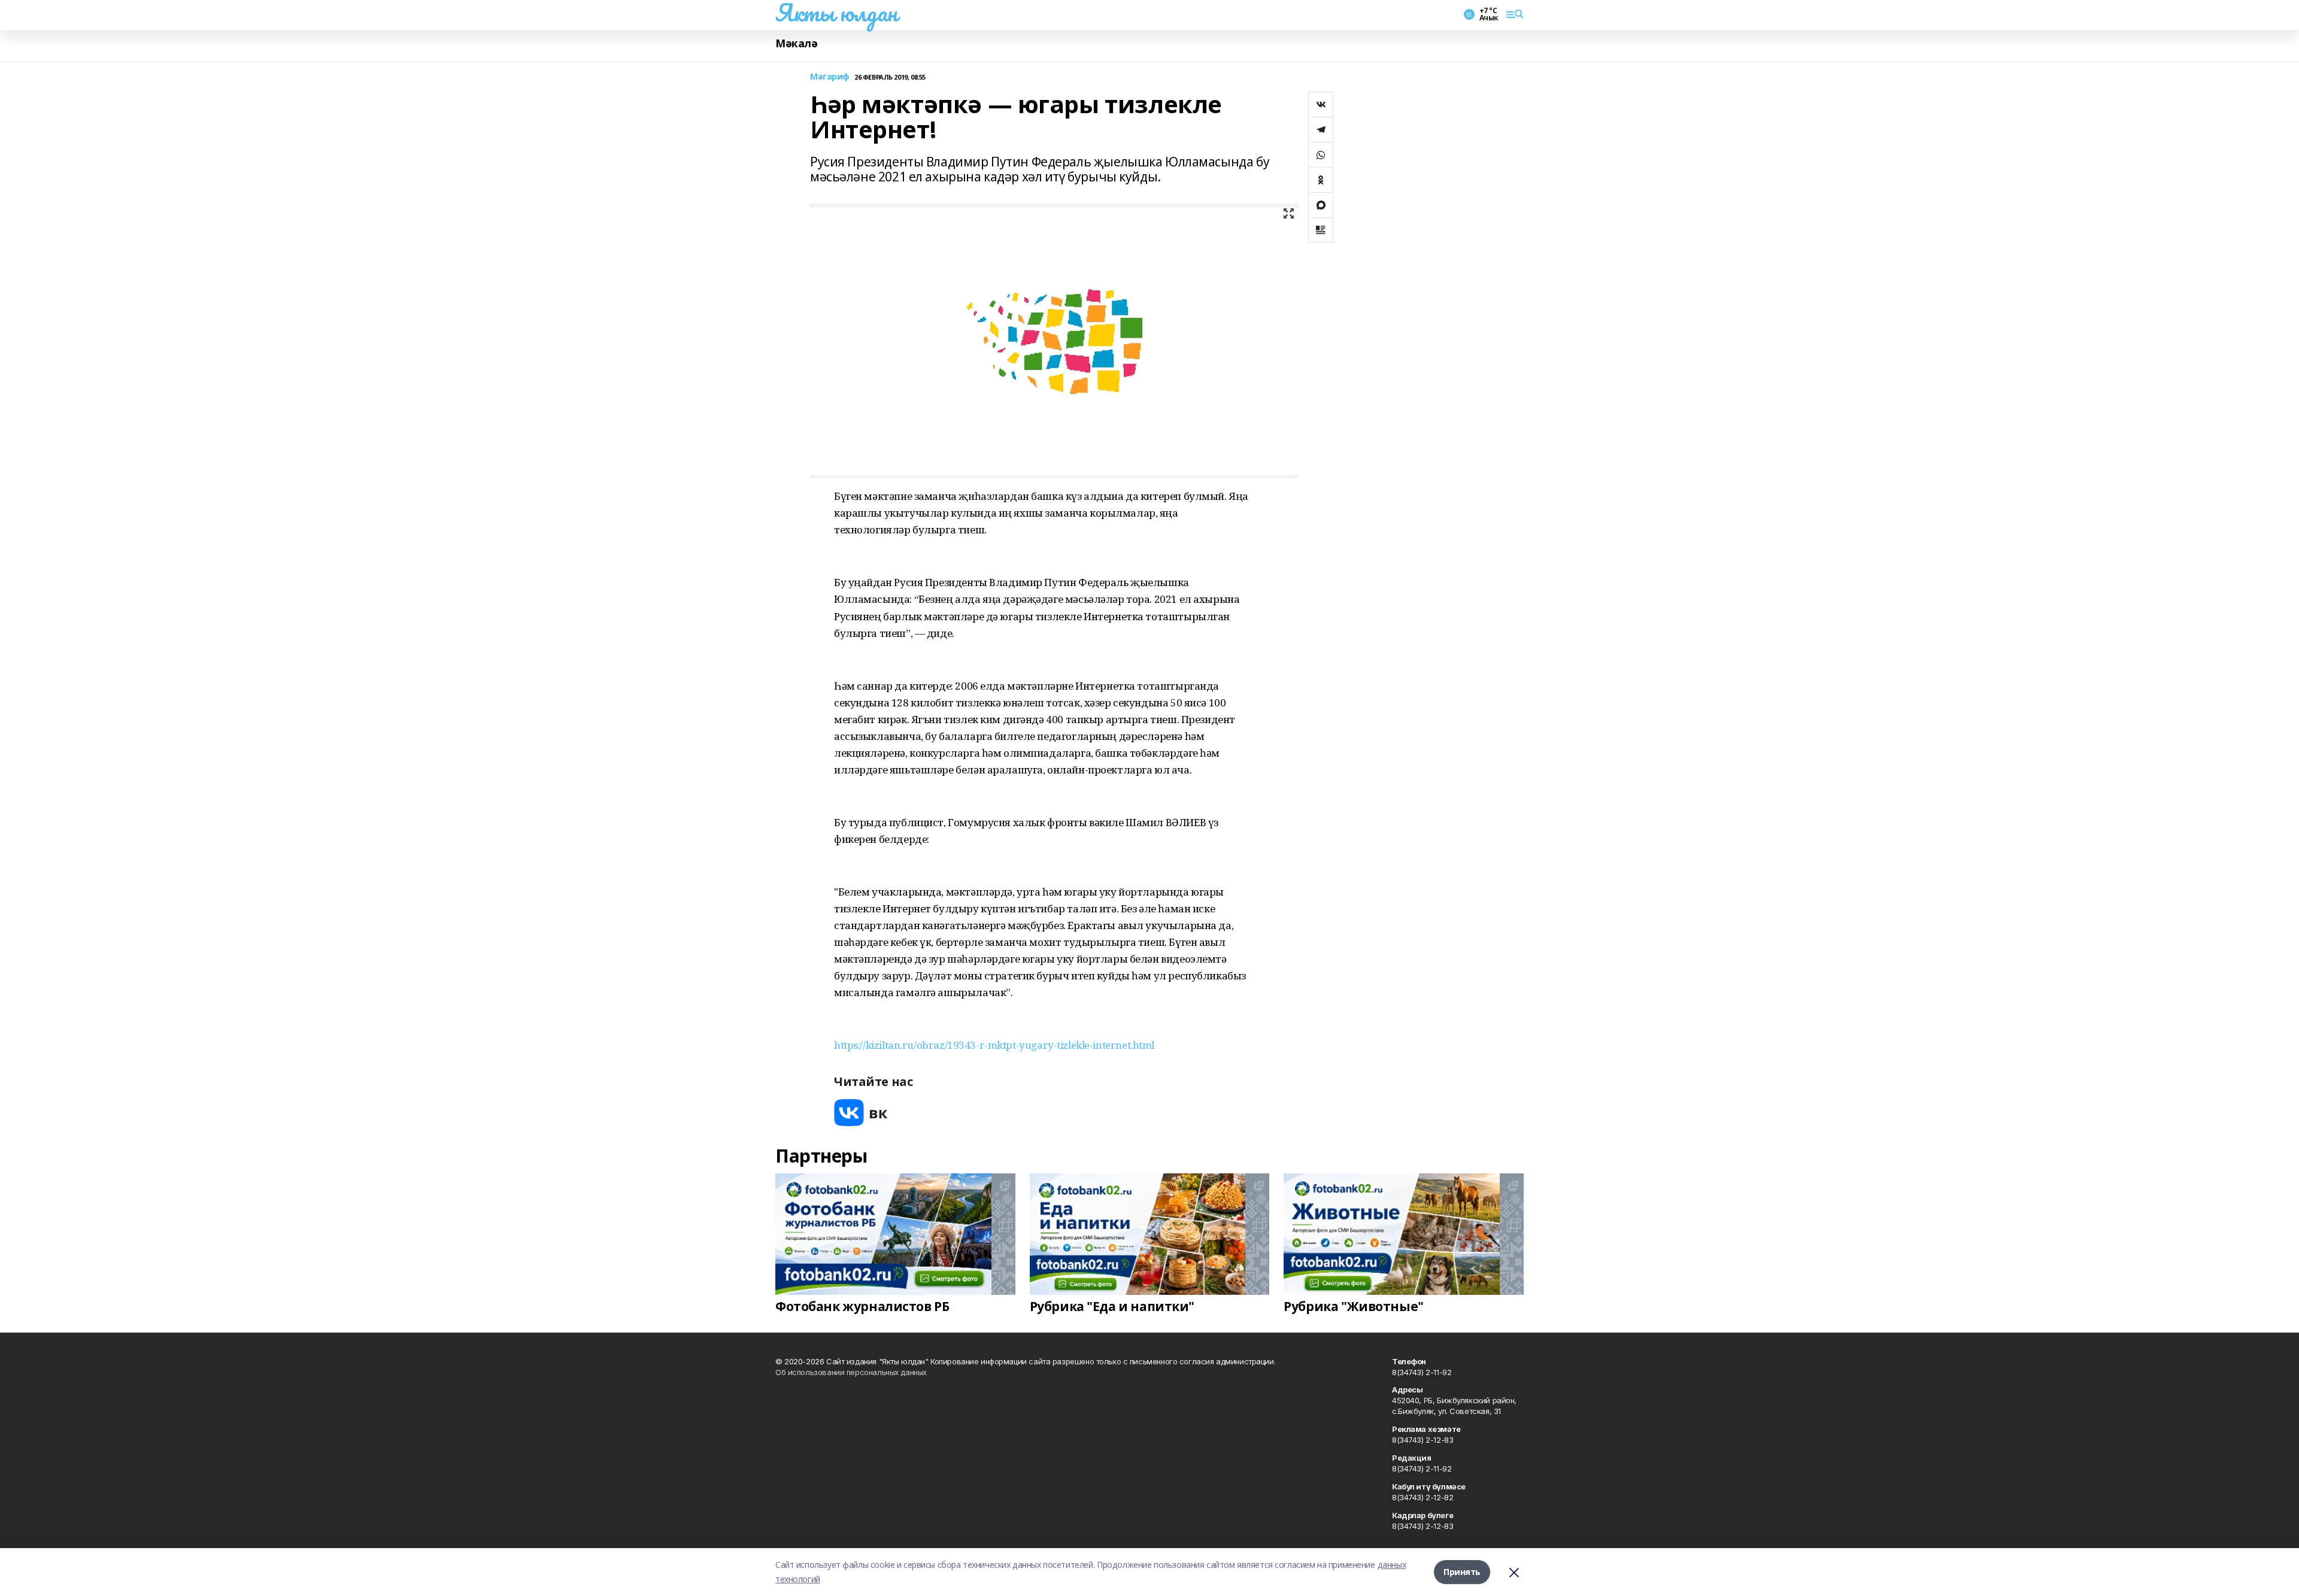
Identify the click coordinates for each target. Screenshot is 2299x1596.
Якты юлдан (836, 13)
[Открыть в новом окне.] (861, 1113)
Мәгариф (830, 77)
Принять (1462, 1572)
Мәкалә (796, 43)
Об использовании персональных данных (851, 1372)
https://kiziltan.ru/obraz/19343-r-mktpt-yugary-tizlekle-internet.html (994, 1045)
